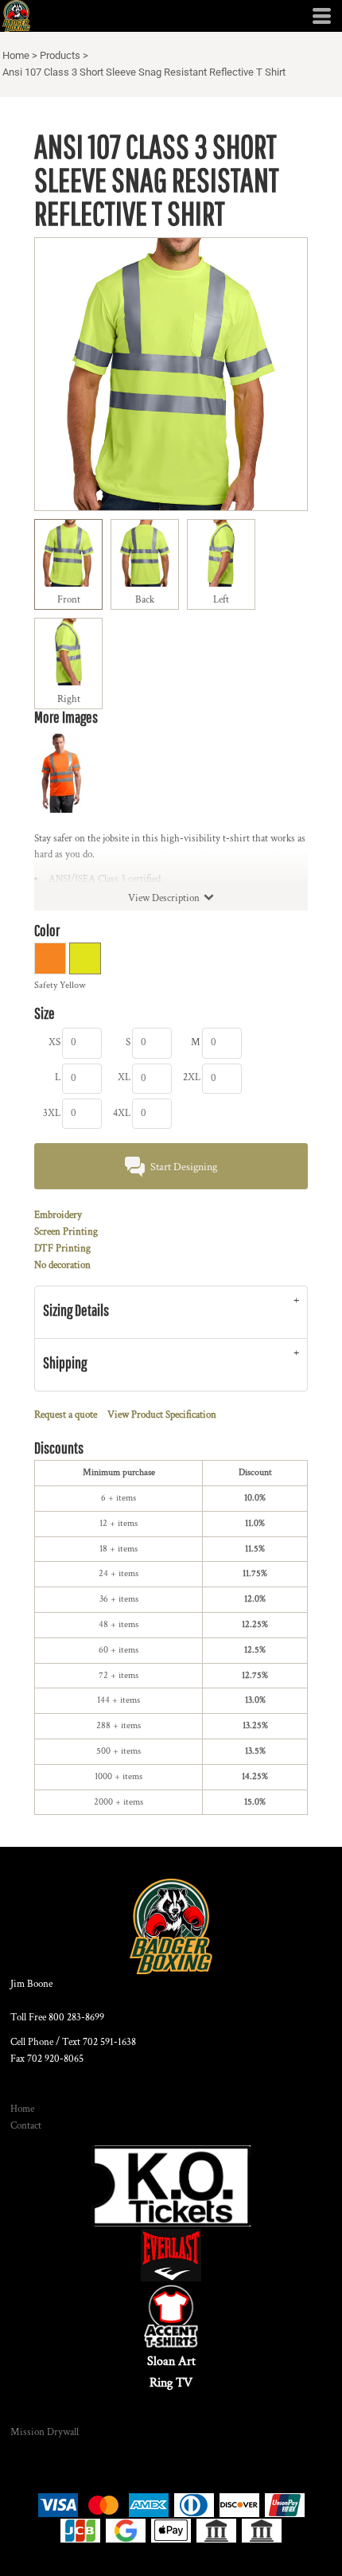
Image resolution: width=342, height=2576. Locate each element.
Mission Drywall (45, 2432)
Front (69, 600)
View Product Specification (162, 1415)
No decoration (62, 1265)
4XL (122, 1113)
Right (69, 699)
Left (221, 600)
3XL (52, 1113)
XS (54, 1042)
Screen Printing (66, 1232)
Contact (26, 2126)
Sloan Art (171, 2361)
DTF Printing (62, 1249)
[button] (171, 2186)
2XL (192, 1077)
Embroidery (58, 1215)
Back (145, 600)
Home (16, 55)
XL (124, 1077)
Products (60, 55)
